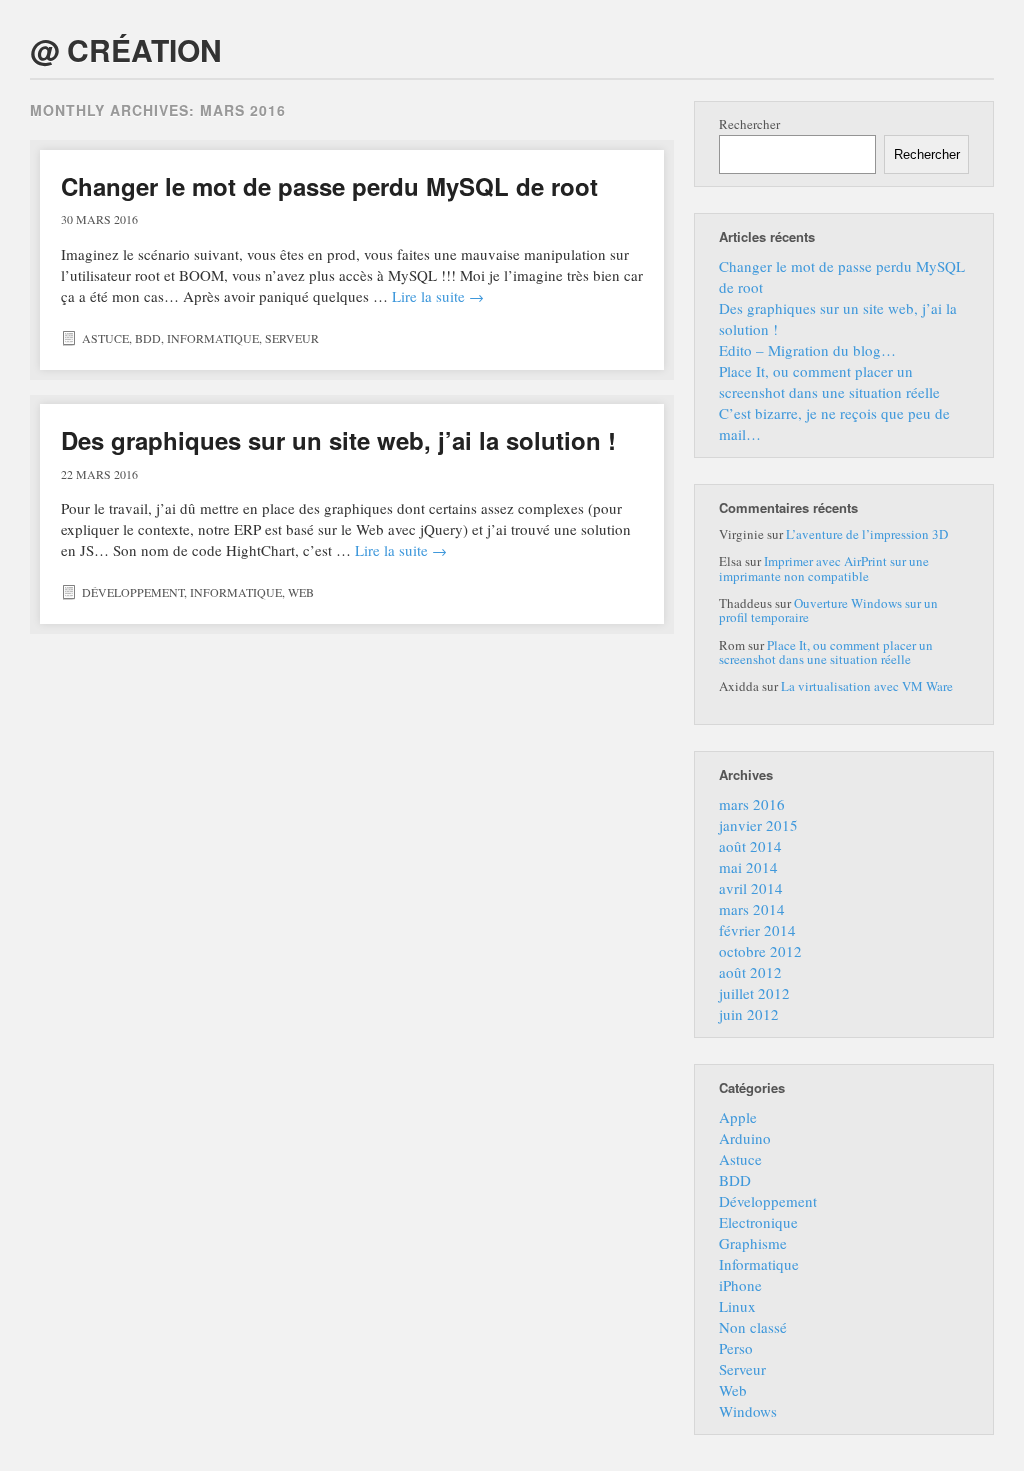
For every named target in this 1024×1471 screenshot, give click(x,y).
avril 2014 (751, 888)
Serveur (292, 338)
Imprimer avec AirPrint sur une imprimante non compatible (824, 568)
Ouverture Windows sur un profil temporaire (828, 610)
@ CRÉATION (126, 49)
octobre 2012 (760, 951)
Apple (738, 1117)
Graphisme (753, 1243)
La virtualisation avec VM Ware (867, 686)
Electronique (758, 1222)
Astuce (105, 338)
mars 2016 (752, 804)
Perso (736, 1348)
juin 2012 (749, 1014)
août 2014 (750, 846)
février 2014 (757, 930)
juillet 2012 (754, 993)
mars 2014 (752, 909)
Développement (133, 592)
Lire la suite (438, 296)
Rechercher (749, 124)
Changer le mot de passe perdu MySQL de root (329, 186)
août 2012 (750, 972)
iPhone (740, 1285)
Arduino (745, 1138)
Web (301, 592)
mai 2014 (748, 867)
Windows (748, 1411)
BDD (148, 338)
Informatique (213, 338)
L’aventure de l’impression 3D (867, 534)
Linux (737, 1306)
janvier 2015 (758, 825)
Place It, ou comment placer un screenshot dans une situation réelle (829, 381)
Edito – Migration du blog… (807, 350)
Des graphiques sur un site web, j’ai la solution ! (338, 440)
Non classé (753, 1327)
